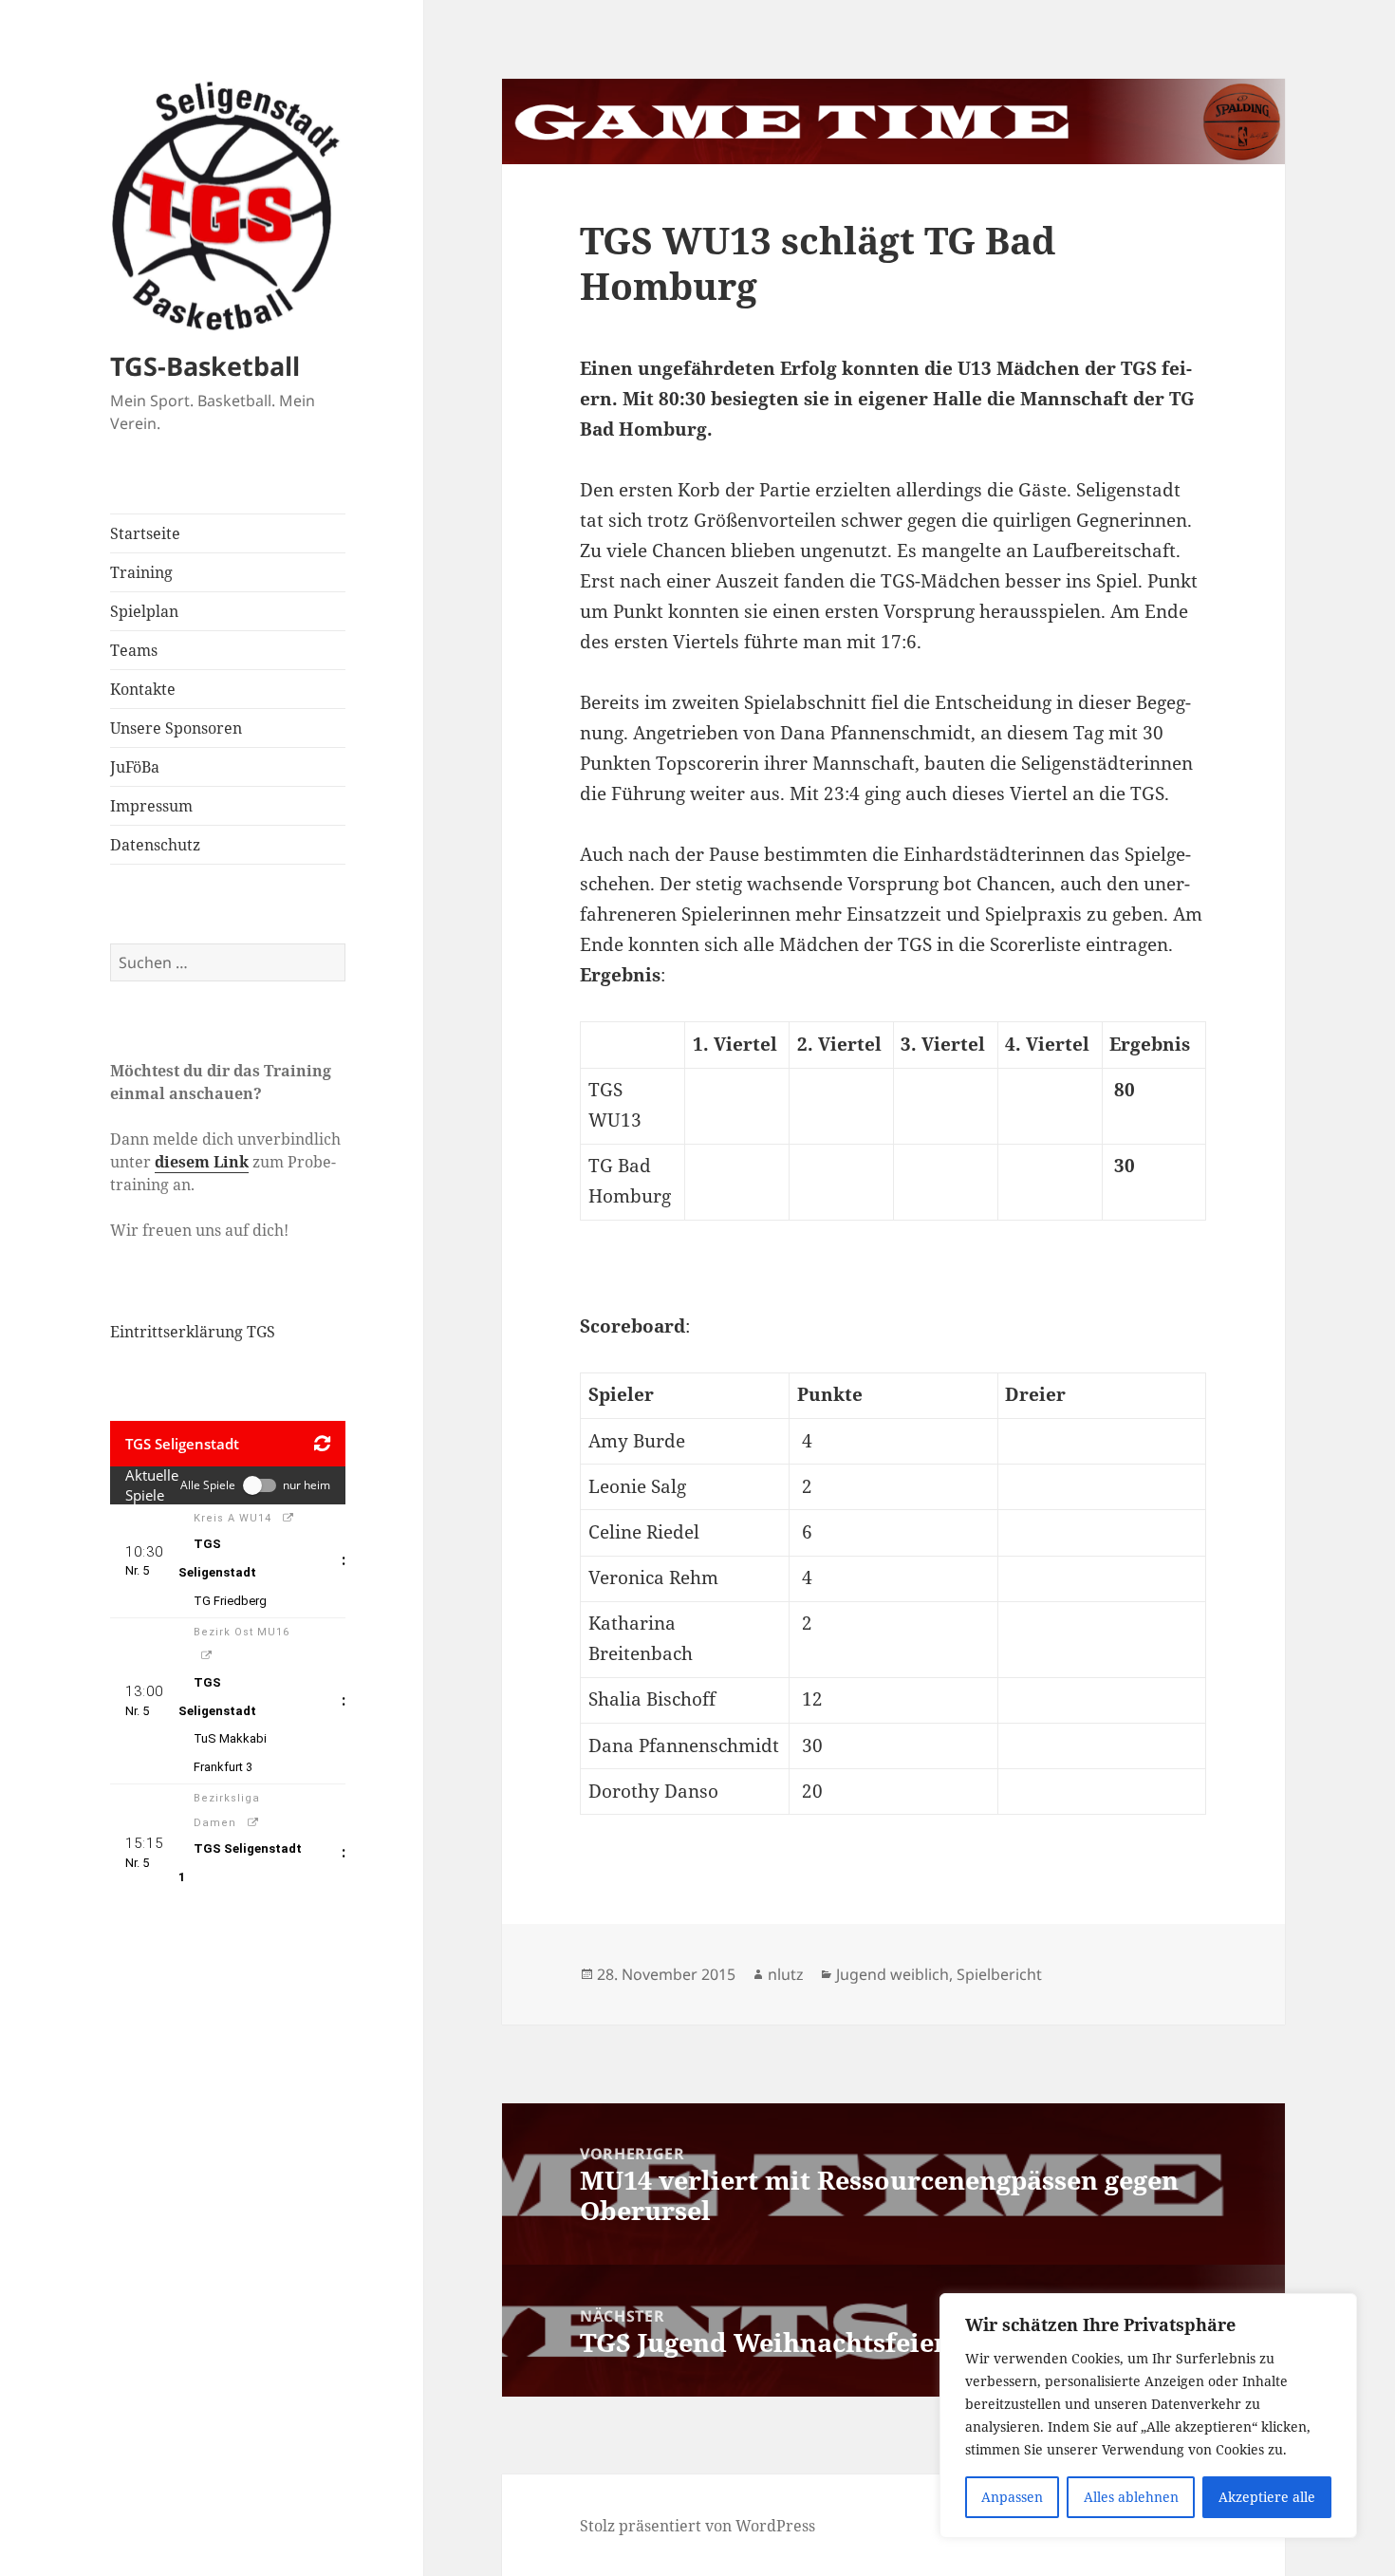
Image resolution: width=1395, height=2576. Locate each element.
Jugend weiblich (893, 1974)
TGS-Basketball (205, 366)
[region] (1148, 2416)
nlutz (786, 1974)
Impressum (151, 806)
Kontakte (143, 689)
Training (141, 572)
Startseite (145, 533)
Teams (134, 650)
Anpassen (1012, 2497)
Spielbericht (999, 1974)
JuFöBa (135, 767)
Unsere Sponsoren (176, 728)
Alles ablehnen (1131, 2497)
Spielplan (144, 611)
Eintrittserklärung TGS (193, 1332)
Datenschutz (155, 845)
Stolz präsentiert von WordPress (697, 2526)
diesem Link (202, 1162)
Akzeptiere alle (1267, 2497)
